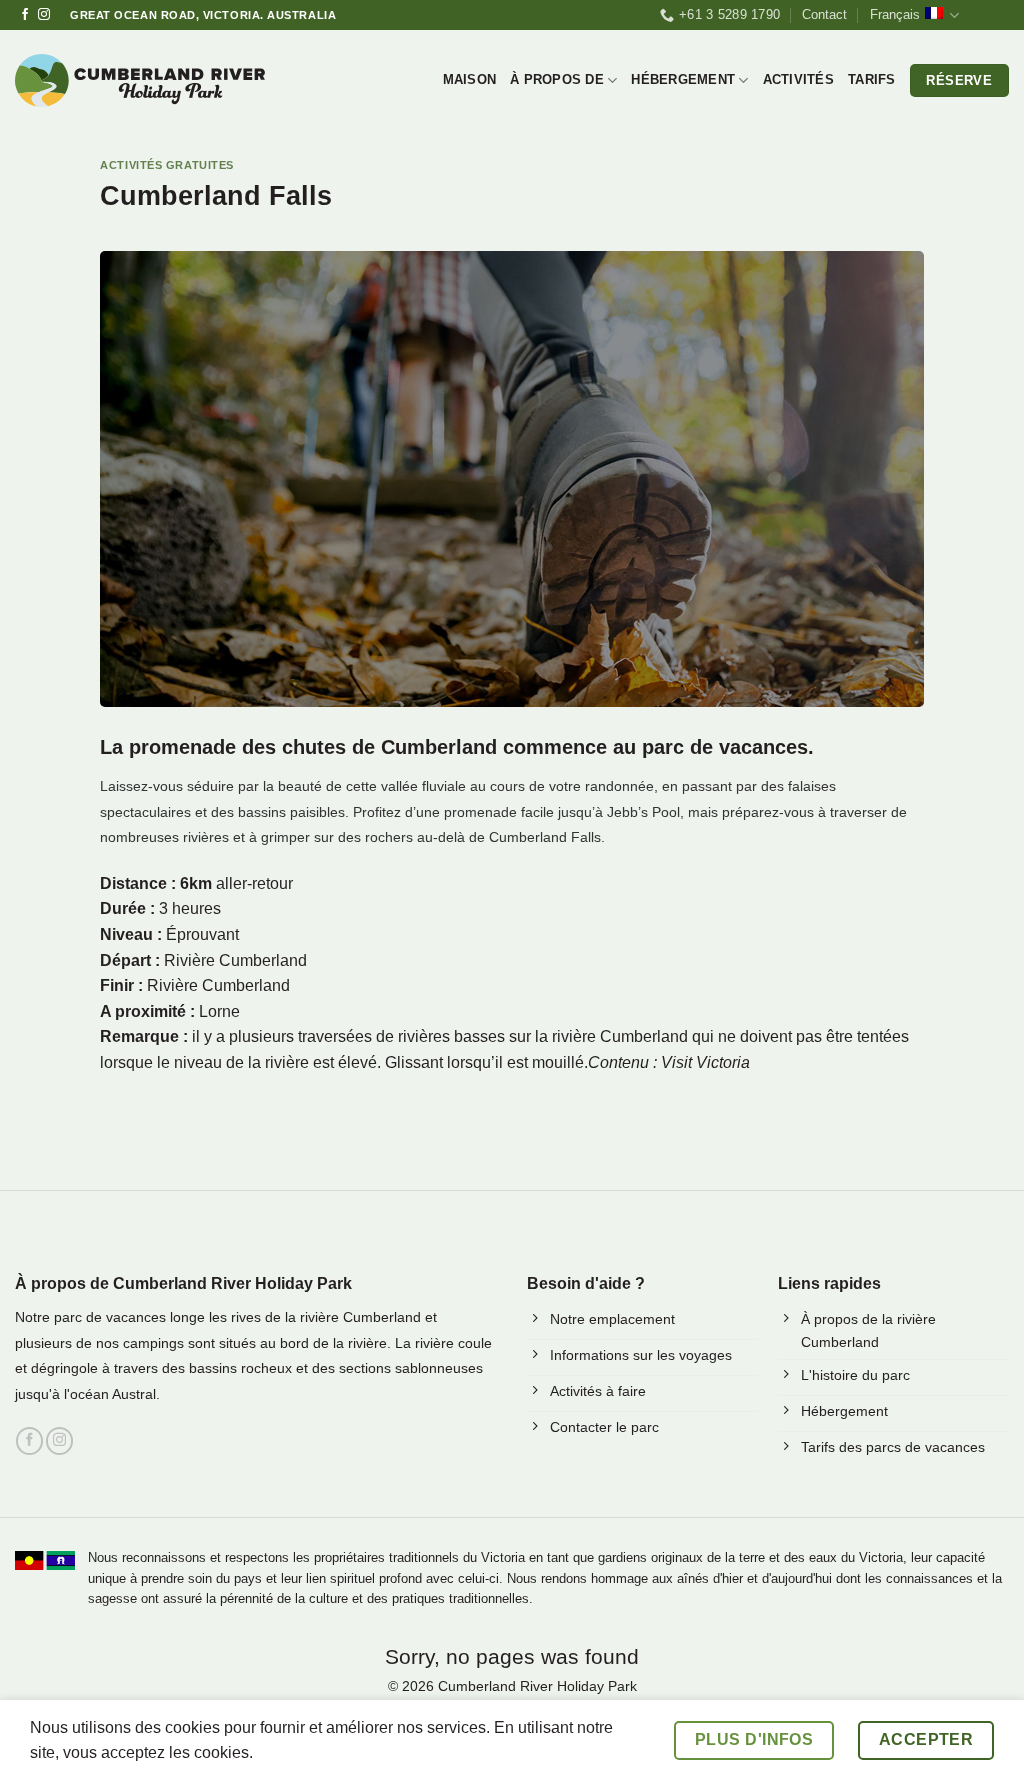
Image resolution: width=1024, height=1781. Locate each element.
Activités (798, 79)
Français (895, 14)
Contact (824, 14)
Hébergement (683, 79)
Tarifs (872, 79)
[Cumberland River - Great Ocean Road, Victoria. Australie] (140, 81)
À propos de (557, 79)
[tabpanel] (511, 973)
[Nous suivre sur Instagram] (44, 15)
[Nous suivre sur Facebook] (25, 15)
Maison (470, 79)
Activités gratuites (167, 165)
